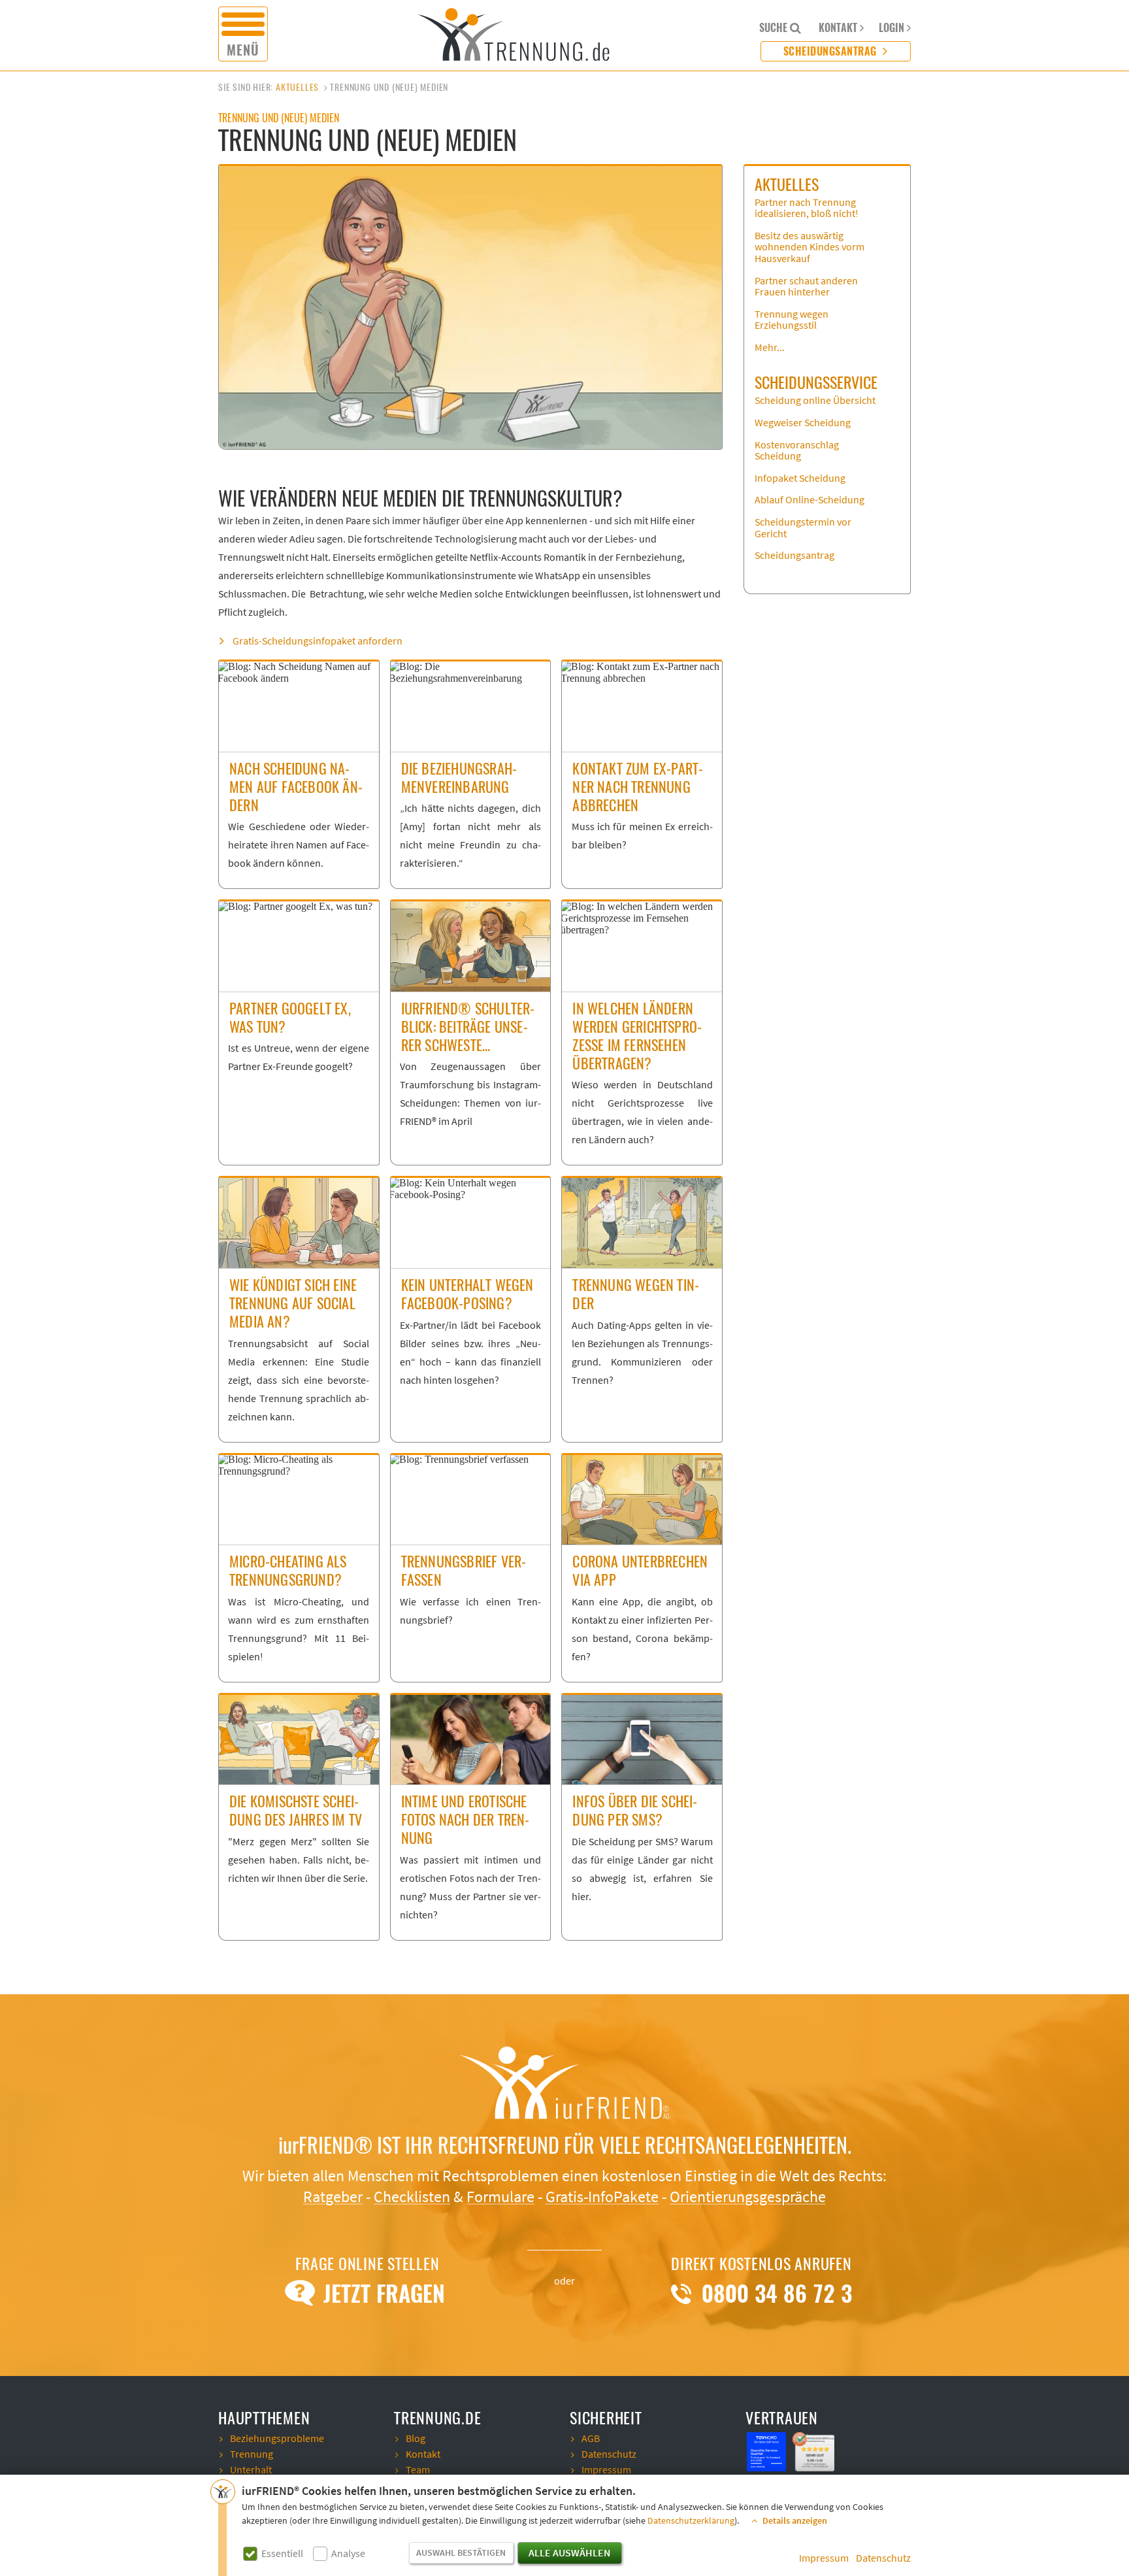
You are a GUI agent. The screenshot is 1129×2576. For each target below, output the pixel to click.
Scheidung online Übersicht (815, 401)
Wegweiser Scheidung (803, 423)
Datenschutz (883, 2558)
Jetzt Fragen (381, 2294)
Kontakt (423, 2454)
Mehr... (770, 348)
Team (418, 2470)
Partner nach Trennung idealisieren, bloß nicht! (807, 209)
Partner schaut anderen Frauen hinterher (806, 287)
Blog (416, 2439)
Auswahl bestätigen (461, 2553)
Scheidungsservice (816, 382)
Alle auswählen (569, 2553)
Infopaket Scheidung (800, 478)
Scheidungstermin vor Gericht (803, 528)
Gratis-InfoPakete (602, 2197)
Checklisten (412, 2197)
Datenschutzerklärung (691, 2521)
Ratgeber (333, 2197)
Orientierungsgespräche (748, 2197)
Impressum (824, 2558)
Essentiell (282, 2554)
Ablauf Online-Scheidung (810, 500)
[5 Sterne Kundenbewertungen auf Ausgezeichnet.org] (815, 2451)
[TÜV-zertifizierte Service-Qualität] (768, 2451)
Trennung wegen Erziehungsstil (792, 320)
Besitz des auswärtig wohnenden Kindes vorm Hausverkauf (810, 247)
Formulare (500, 2197)
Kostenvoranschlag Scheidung (797, 451)
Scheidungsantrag (832, 51)
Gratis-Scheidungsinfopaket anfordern (318, 641)
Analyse (348, 2554)
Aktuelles (297, 87)
